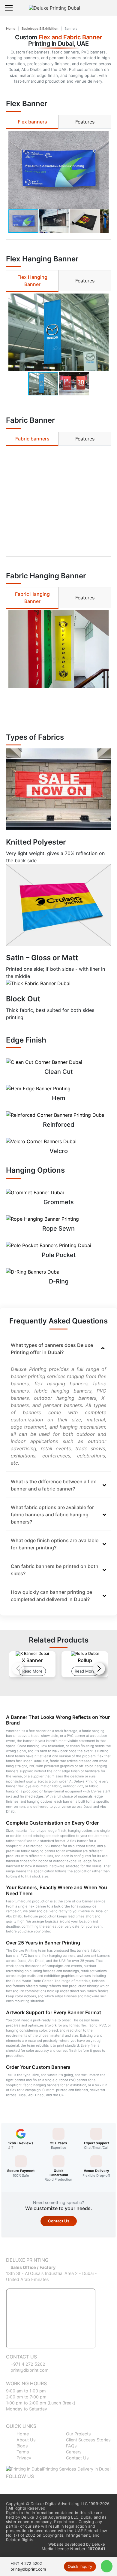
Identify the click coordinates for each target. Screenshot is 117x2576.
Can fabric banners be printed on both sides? (55, 1570)
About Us (25, 2440)
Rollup (85, 1660)
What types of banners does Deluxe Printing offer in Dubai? (52, 1349)
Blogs (22, 2446)
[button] (103, 170)
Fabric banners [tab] (32, 439)
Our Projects (78, 2434)
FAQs (71, 2446)
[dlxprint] (60, 8)
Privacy (23, 2458)
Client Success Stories (88, 2440)
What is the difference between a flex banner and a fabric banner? (53, 1485)
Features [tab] (85, 122)
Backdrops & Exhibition (40, 29)
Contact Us (59, 2221)
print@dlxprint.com (29, 2370)
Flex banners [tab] (32, 122)
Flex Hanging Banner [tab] (32, 281)
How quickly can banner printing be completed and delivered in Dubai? (51, 1596)
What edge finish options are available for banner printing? (55, 1544)
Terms (22, 2452)
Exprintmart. (66, 2522)
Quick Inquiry (80, 2566)
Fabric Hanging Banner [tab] (32, 598)
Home (11, 29)
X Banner (32, 1660)
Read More (32, 1671)
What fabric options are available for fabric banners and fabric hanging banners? (52, 1515)
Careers (73, 2452)
